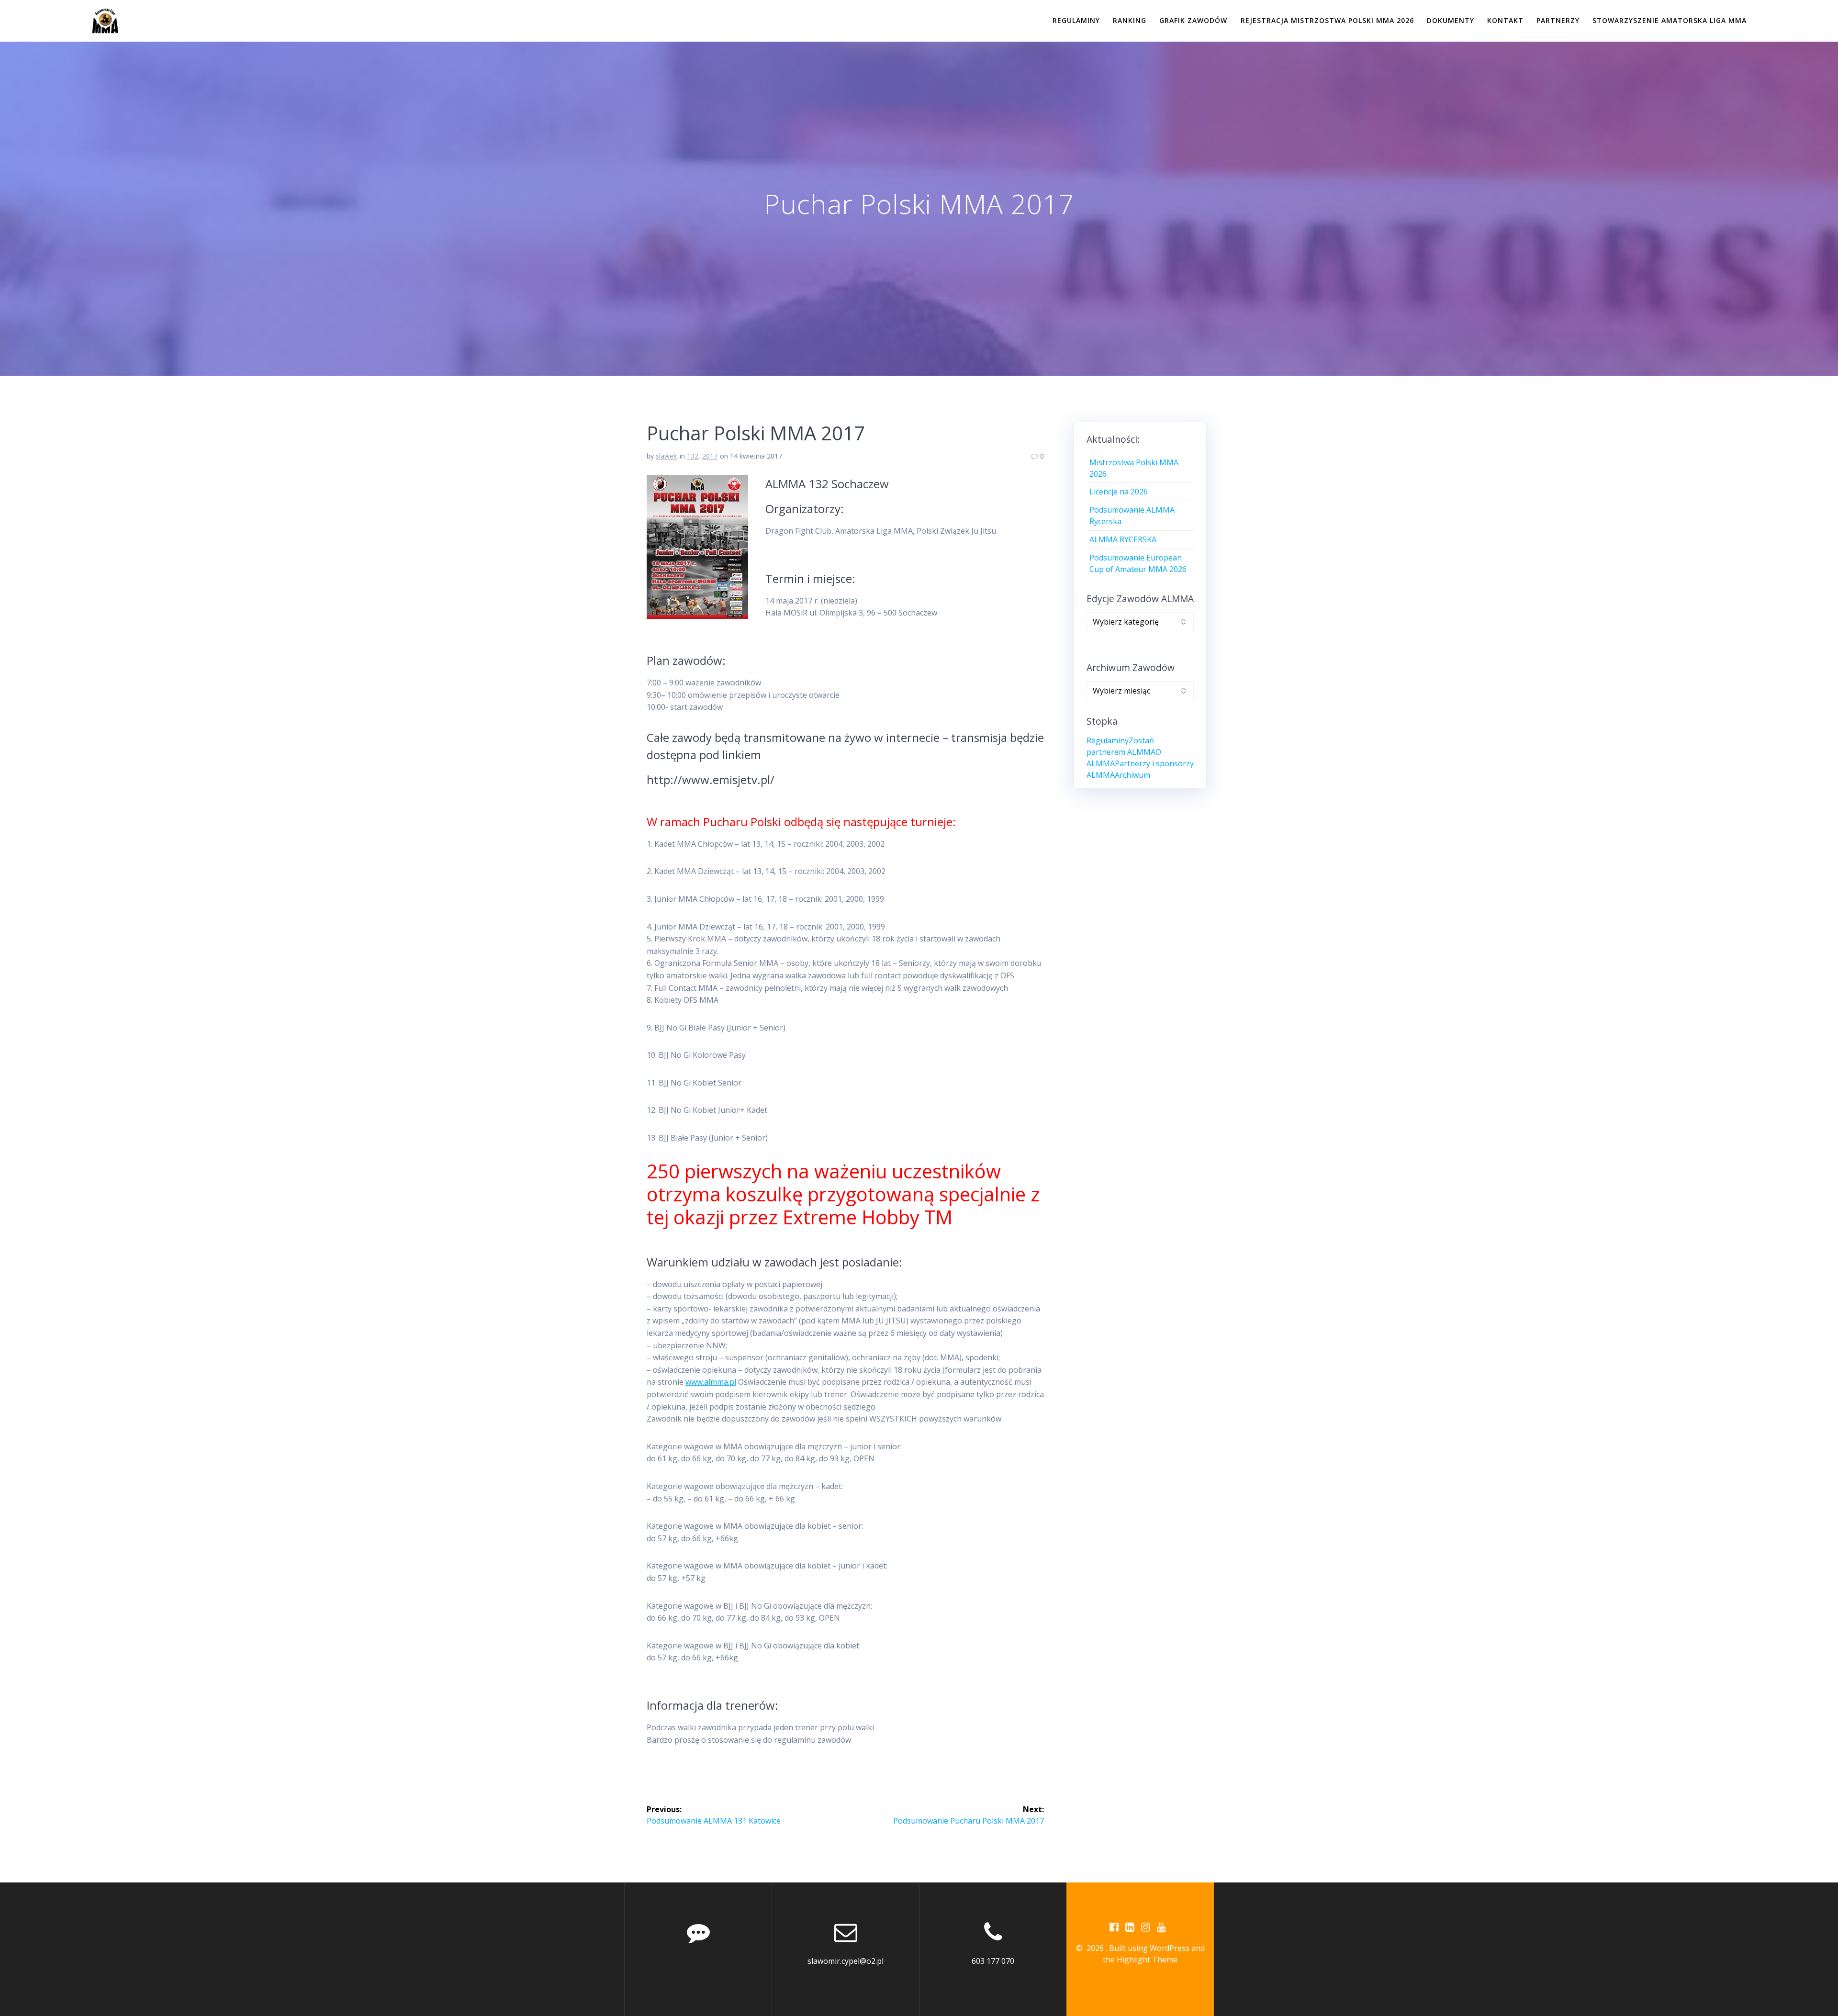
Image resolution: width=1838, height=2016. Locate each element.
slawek (666, 456)
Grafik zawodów (1193, 20)
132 (693, 456)
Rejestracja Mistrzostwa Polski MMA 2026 (1327, 20)
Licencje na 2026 (1119, 492)
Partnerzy (1558, 20)
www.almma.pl (711, 1382)
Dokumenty (1451, 20)
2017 (710, 456)
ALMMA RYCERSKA (1123, 539)
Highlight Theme (1147, 1960)
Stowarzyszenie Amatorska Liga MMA (1670, 20)
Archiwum (1132, 775)
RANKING (1130, 20)
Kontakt (1505, 20)
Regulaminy (1076, 20)
